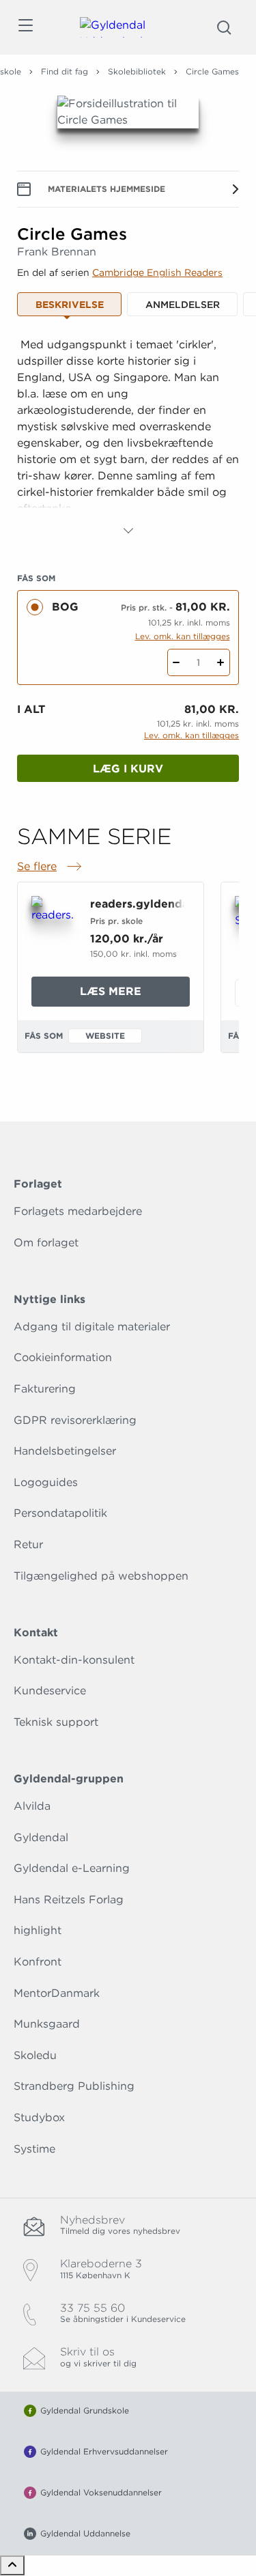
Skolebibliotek (137, 71)
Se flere (51, 867)
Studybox (39, 2117)
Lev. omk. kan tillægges (183, 636)
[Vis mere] (128, 531)
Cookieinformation (63, 1357)
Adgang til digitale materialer (92, 1327)
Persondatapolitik (60, 1513)
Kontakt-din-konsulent (74, 1660)
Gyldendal (41, 1837)
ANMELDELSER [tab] (183, 305)
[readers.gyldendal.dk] (53, 926)
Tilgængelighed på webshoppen (101, 1576)
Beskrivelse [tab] (70, 305)
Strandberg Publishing (74, 2086)
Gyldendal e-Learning (72, 1868)
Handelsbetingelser (65, 1451)
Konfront (38, 1962)
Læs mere (135, 995)
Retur (28, 1544)
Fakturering (45, 1389)
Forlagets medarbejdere (78, 1211)
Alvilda (32, 1806)
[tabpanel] (128, 438)
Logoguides (46, 1482)
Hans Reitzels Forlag (69, 1900)
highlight (38, 1930)
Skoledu (35, 2055)
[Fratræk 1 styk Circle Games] (176, 662)
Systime (34, 2149)
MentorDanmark (57, 1993)
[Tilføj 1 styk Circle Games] (221, 662)
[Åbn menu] (25, 28)
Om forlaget (46, 1243)
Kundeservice (50, 1691)
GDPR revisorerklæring (75, 1420)
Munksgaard (47, 2024)
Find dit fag (65, 71)
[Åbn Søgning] (224, 27)
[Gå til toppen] (12, 2565)
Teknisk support (56, 1722)
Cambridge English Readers (157, 272)
